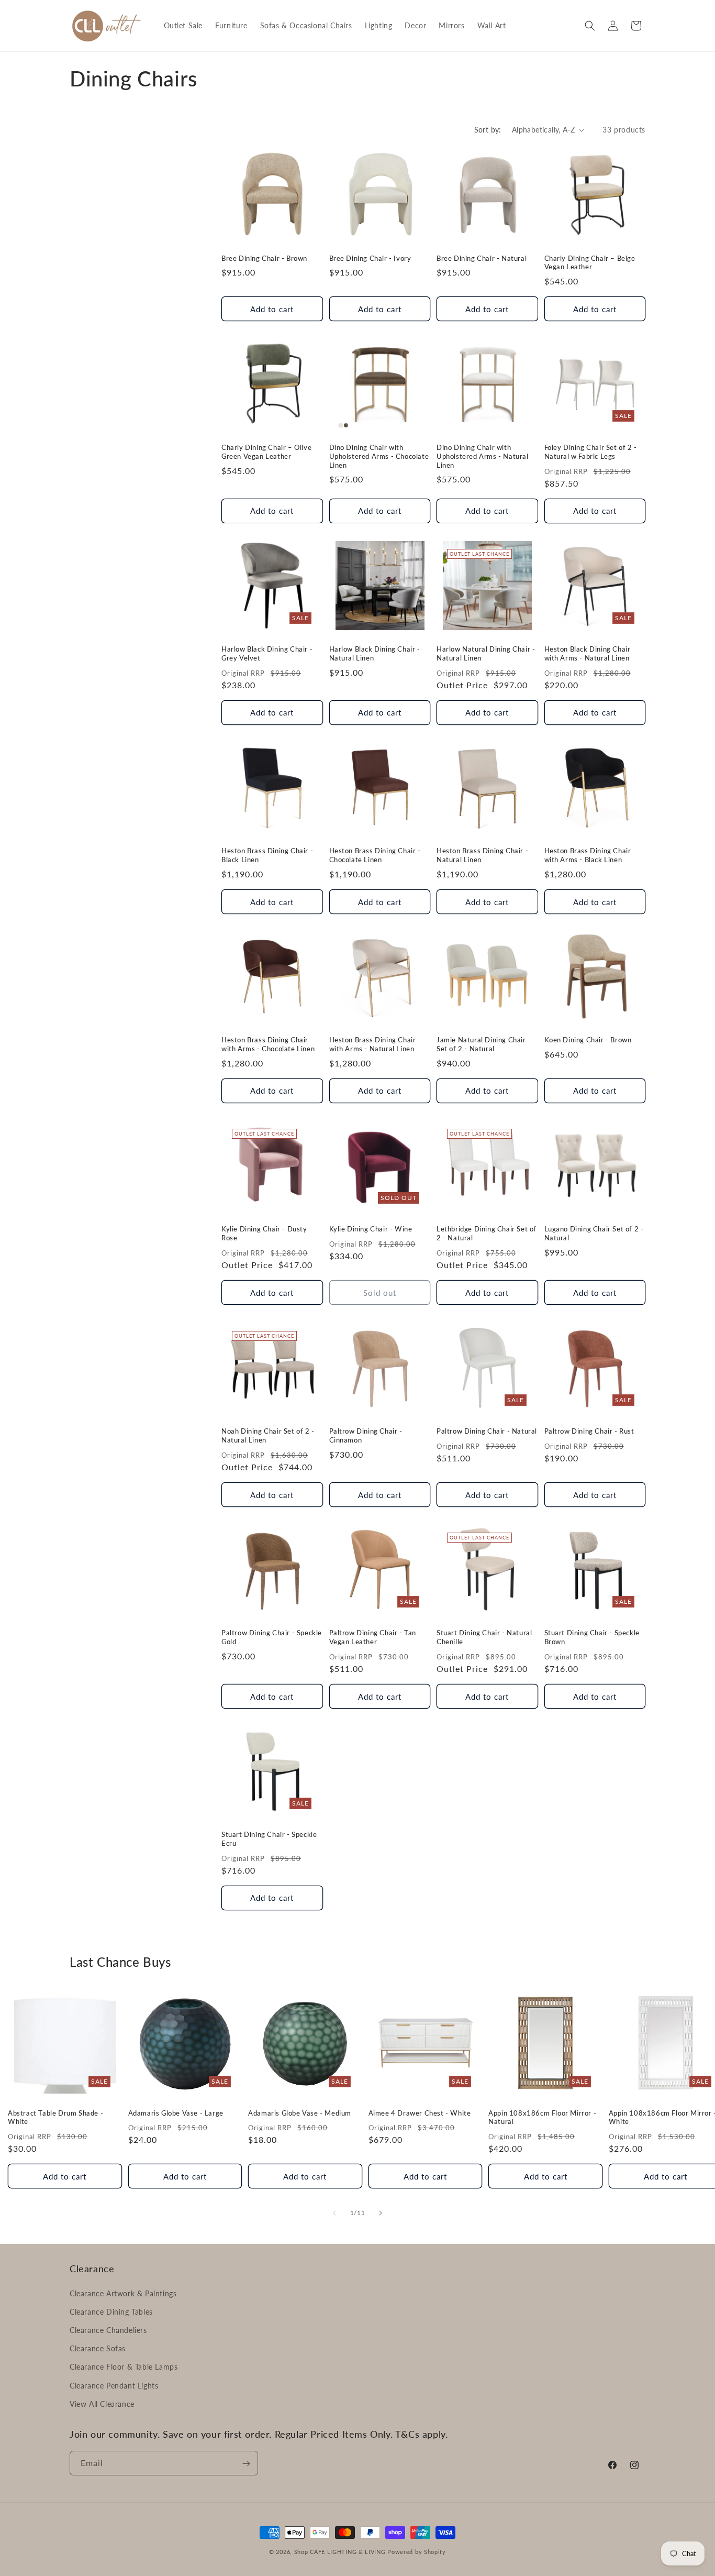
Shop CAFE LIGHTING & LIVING (340, 2552)
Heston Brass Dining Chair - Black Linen (267, 855)
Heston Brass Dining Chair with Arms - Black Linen (588, 855)
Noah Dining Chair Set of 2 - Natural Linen (268, 1435)
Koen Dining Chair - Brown (588, 1040)
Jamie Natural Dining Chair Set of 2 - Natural (481, 1045)
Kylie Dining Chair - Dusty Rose (264, 1234)
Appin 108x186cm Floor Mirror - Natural (542, 2117)
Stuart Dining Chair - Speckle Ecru (269, 1839)
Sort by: (488, 130)
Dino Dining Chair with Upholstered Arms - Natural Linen (483, 456)
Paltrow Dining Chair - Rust (589, 1431)
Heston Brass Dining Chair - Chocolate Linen (375, 855)
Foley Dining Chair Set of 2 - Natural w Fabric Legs (591, 452)
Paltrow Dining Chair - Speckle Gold (272, 1637)
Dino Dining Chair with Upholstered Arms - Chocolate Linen (379, 456)
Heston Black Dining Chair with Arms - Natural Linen (588, 653)
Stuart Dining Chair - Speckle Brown (592, 1637)
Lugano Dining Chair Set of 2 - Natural (594, 1234)
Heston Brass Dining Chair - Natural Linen (482, 855)
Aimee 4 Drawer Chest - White (420, 2112)
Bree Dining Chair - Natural (482, 258)
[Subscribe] (246, 2464)
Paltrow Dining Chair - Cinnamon (366, 1435)
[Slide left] (334, 2213)
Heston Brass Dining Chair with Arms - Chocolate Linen (268, 1045)
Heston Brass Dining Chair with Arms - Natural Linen (373, 1045)
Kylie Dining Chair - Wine (371, 1229)
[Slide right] (381, 2213)
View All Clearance (102, 2403)
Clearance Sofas (98, 2348)
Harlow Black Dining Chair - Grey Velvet (267, 653)
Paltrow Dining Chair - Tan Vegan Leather (373, 1637)
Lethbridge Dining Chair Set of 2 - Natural (487, 1234)
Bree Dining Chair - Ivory (370, 258)
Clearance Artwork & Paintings (123, 2293)
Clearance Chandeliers (108, 2330)
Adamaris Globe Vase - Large (176, 2112)
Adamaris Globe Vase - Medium (300, 2112)
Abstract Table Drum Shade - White (55, 2117)
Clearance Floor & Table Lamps (124, 2367)
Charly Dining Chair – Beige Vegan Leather (590, 263)
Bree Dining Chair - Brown (264, 258)
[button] (590, 26)
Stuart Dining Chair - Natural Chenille (484, 1637)
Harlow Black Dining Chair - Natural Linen (375, 653)
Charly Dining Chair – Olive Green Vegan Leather (266, 452)
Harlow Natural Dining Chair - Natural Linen (486, 653)
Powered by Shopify (417, 2552)
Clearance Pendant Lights (114, 2385)
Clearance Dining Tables (111, 2311)
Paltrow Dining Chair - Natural (487, 1431)
